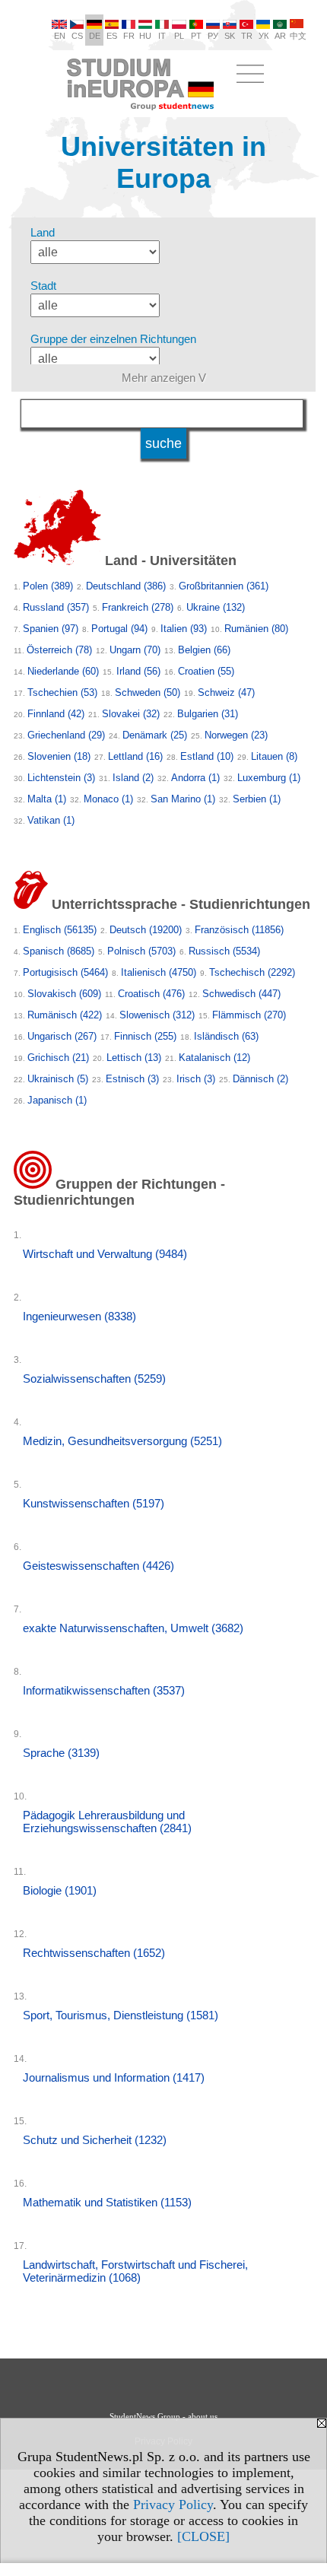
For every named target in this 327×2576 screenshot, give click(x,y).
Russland (56, 607)
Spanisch (59, 951)
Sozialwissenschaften (94, 1379)
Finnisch (145, 1036)
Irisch (196, 1079)
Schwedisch (241, 994)
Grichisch (58, 1058)
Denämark (155, 735)
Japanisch (57, 1100)
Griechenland (66, 735)
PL (179, 36)
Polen (48, 586)
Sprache (61, 1753)
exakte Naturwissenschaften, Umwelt (133, 1628)
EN (60, 36)
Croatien (206, 671)
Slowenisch (157, 1015)
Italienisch (159, 972)
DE (95, 36)
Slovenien (59, 756)
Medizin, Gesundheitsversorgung (122, 1441)
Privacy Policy (173, 2505)
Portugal (119, 629)
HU (145, 36)
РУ (213, 36)
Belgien (204, 650)
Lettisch (134, 1058)
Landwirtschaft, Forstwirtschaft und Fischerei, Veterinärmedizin (135, 2271)
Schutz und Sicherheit (95, 2140)
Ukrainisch (58, 1079)
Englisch (60, 930)
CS (77, 36)
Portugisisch (65, 972)
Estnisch (132, 1079)
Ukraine (216, 607)
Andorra (195, 778)
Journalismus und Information (114, 2077)
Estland (207, 756)
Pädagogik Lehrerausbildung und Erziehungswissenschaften (107, 1822)
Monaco (108, 799)
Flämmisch (249, 1015)
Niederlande (63, 671)
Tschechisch (252, 972)
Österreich (59, 650)
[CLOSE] (203, 2536)
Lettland (135, 756)
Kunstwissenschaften (94, 1503)
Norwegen (236, 735)
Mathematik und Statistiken (107, 2202)
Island (133, 778)
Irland (138, 671)
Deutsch (146, 930)
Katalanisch (214, 1058)
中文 (298, 36)
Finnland (56, 714)
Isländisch (226, 1036)
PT (196, 36)
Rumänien (256, 629)
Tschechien (62, 692)
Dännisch (260, 1079)
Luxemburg (269, 778)
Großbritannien (224, 586)
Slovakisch (64, 994)
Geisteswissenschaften (98, 1566)
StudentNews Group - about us (163, 2416)
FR (129, 36)
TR (247, 36)
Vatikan (51, 820)
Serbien (257, 799)
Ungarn (135, 650)
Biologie (60, 1890)
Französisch (239, 930)
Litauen (274, 756)
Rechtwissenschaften (94, 1953)
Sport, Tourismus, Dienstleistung (121, 2015)
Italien (184, 629)
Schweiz (226, 692)
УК (264, 36)
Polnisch (141, 951)
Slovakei (131, 714)
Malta (47, 799)
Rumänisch (65, 1015)
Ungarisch (62, 1036)
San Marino (183, 799)
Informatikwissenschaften (104, 1690)
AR (280, 36)
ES (112, 36)
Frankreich (138, 607)
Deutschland (126, 586)
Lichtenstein (61, 778)
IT (162, 36)
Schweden (148, 692)
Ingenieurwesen (79, 1316)
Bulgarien (208, 714)
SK (230, 36)
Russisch (224, 951)
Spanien (51, 629)
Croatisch (151, 994)
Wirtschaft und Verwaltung (105, 1254)
